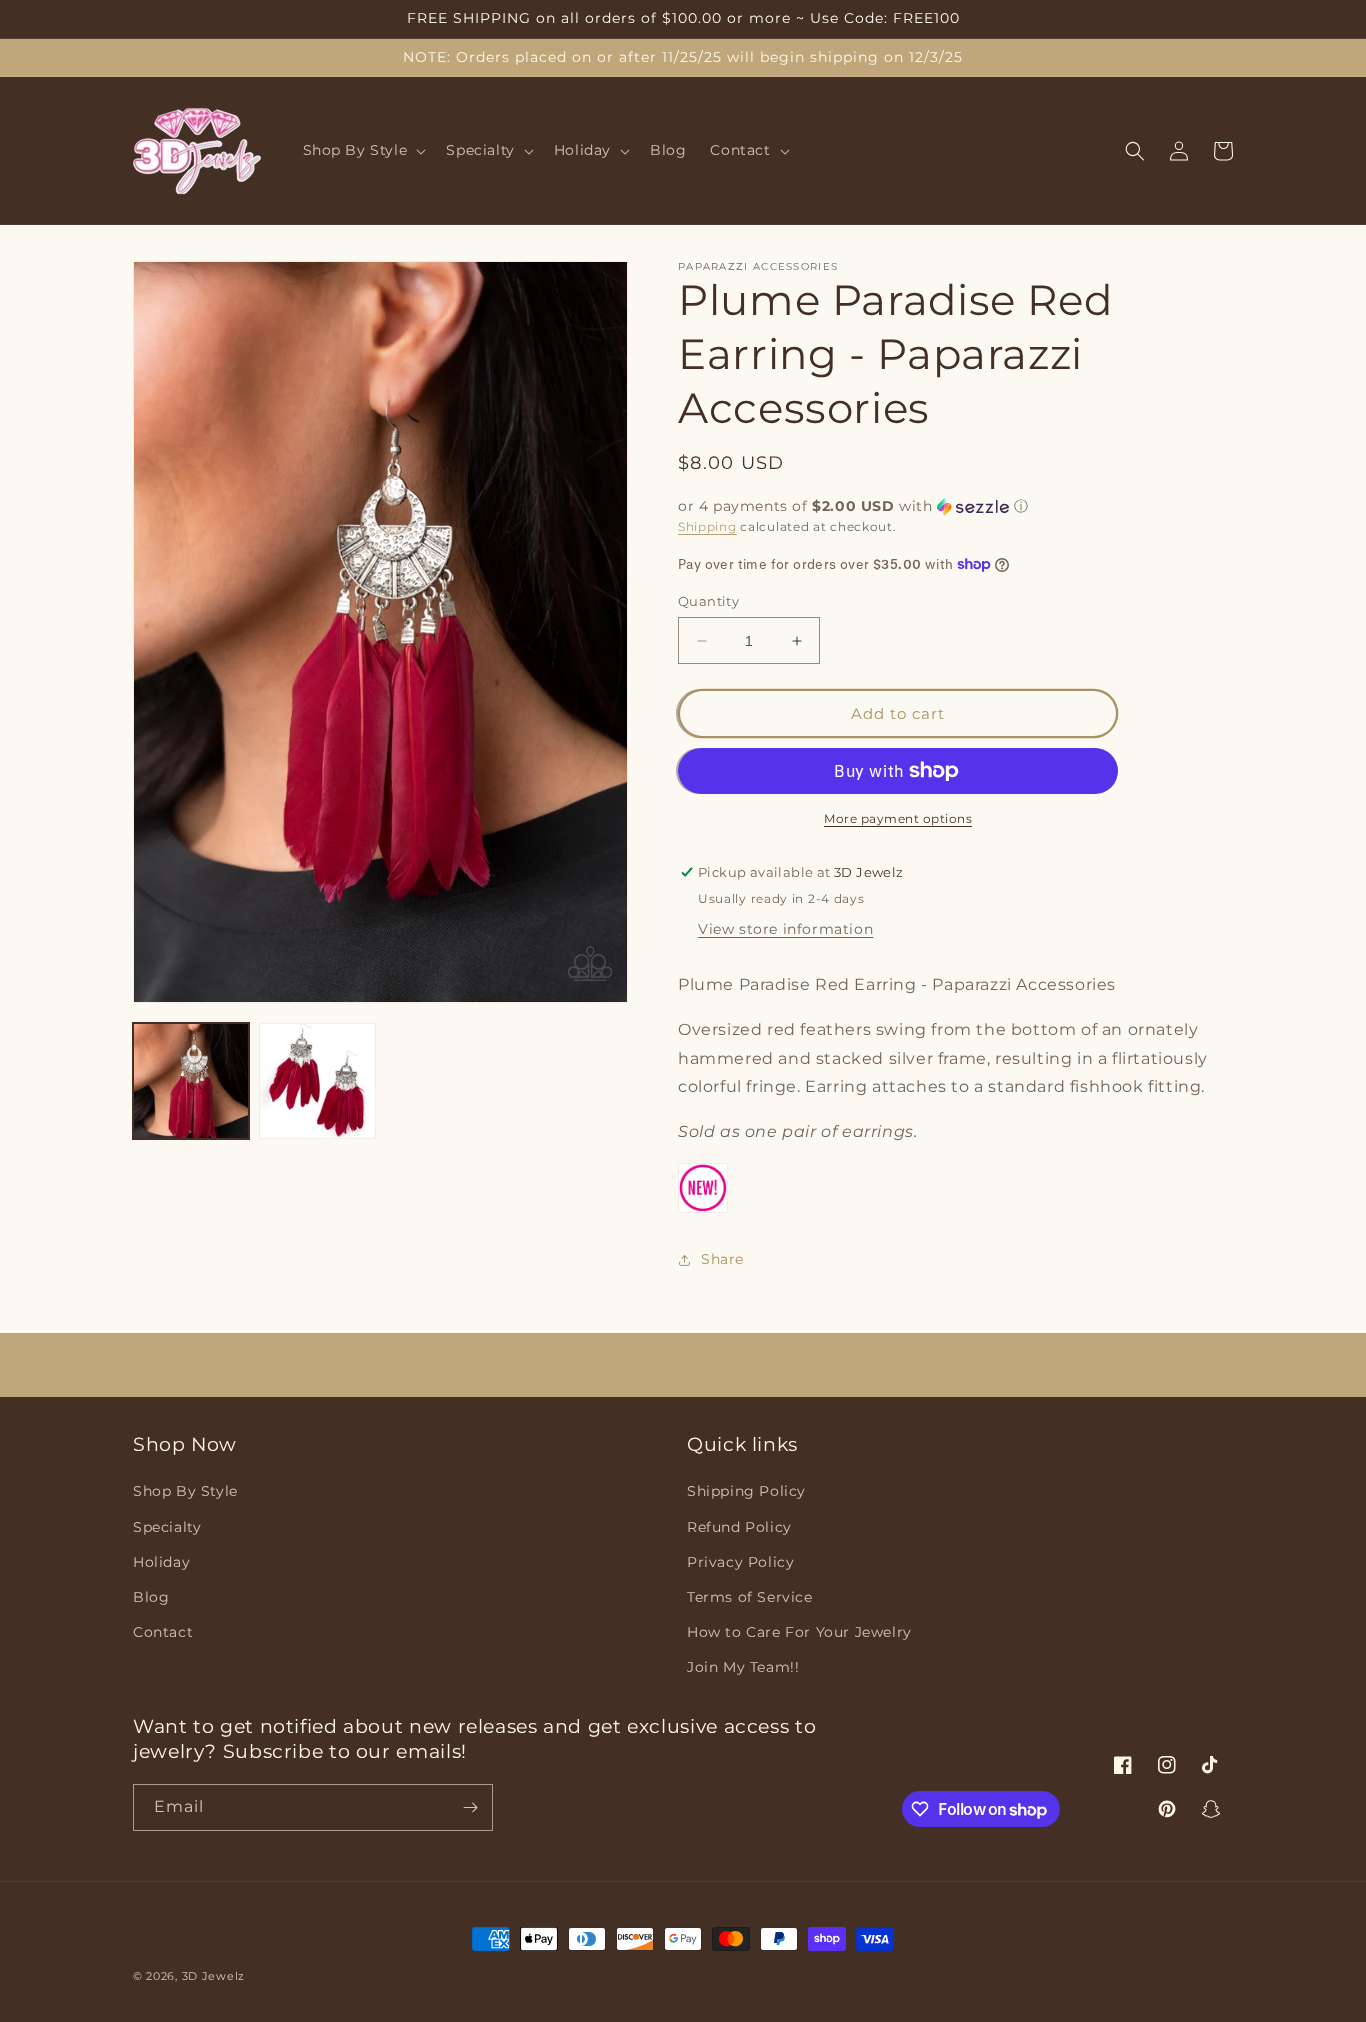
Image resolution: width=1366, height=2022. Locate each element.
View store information (785, 929)
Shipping (707, 526)
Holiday (161, 1562)
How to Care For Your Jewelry (799, 1632)
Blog (151, 1597)
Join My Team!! (743, 1667)
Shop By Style (185, 1491)
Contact (163, 1632)
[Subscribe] (470, 1807)
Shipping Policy (746, 1491)
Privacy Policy (740, 1562)
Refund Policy (739, 1527)
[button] (363, 151)
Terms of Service (750, 1597)
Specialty (167, 1527)
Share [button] (722, 1259)
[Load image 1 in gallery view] (191, 1081)
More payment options (898, 818)
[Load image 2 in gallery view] (317, 1081)
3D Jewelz (213, 1976)
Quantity (708, 601)
